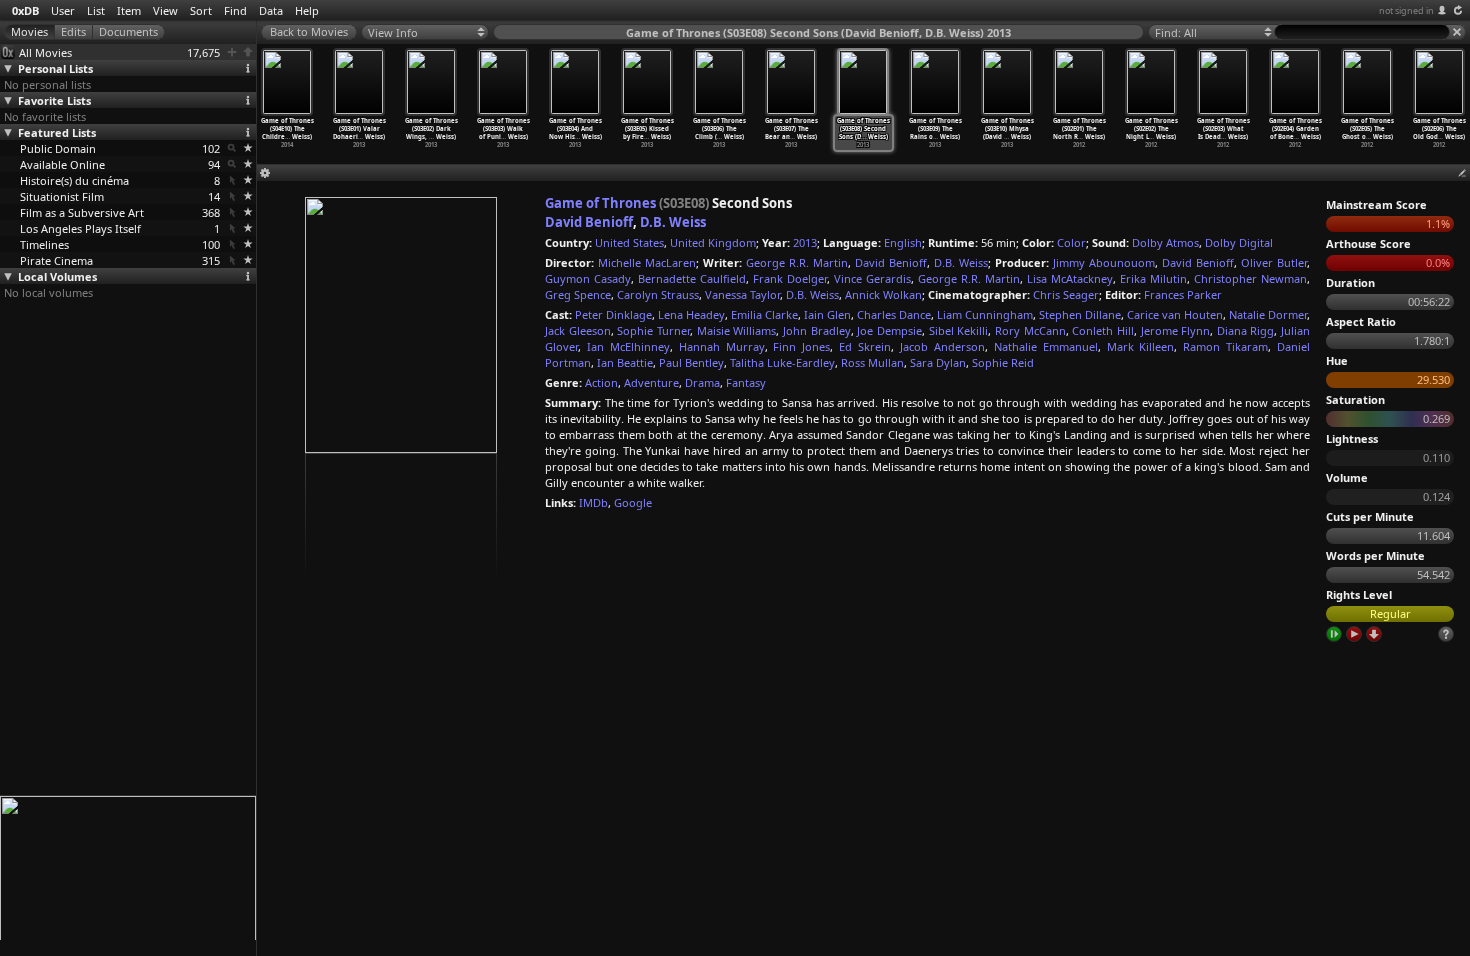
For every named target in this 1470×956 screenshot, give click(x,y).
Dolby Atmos (1165, 242)
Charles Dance (894, 314)
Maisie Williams (737, 330)
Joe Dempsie (889, 330)
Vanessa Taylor (742, 294)
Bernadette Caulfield (692, 278)
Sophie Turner (653, 330)
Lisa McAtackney (1070, 278)
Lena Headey (691, 314)
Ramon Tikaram (1225, 346)
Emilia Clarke (764, 314)
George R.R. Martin (797, 262)
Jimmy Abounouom (1104, 262)
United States (629, 242)
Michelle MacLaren (647, 262)
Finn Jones (801, 346)
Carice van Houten (1175, 314)
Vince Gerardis (872, 278)
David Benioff (589, 222)
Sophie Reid (1003, 362)
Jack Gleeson (578, 330)
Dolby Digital (1239, 242)
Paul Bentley (691, 362)
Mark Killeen (1141, 346)
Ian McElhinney (628, 346)
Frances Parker (1183, 294)
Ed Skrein (865, 346)
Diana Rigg (1246, 330)
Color (1071, 242)
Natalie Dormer (1268, 314)
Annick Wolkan (883, 294)
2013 (805, 242)
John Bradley (817, 330)
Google (633, 502)
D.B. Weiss (673, 222)
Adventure (651, 382)
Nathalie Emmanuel (1046, 346)
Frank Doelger (790, 278)
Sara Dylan (938, 362)
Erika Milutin (1153, 278)
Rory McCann (1030, 330)
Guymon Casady (588, 278)
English (903, 242)
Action (601, 382)
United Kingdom (713, 242)
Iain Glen (827, 314)
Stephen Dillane (1080, 314)
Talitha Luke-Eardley (782, 362)
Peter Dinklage (613, 314)
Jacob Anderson (942, 346)
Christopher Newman (1250, 278)
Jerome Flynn (1176, 330)
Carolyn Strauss (658, 294)
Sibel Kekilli (959, 330)
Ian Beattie (625, 362)
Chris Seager (1066, 294)
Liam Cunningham (985, 314)
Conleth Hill (1103, 330)
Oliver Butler (1274, 262)
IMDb (593, 502)
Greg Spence (578, 294)
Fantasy (746, 382)
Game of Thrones (600, 203)
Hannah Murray (722, 346)
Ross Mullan (872, 362)
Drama (702, 382)
